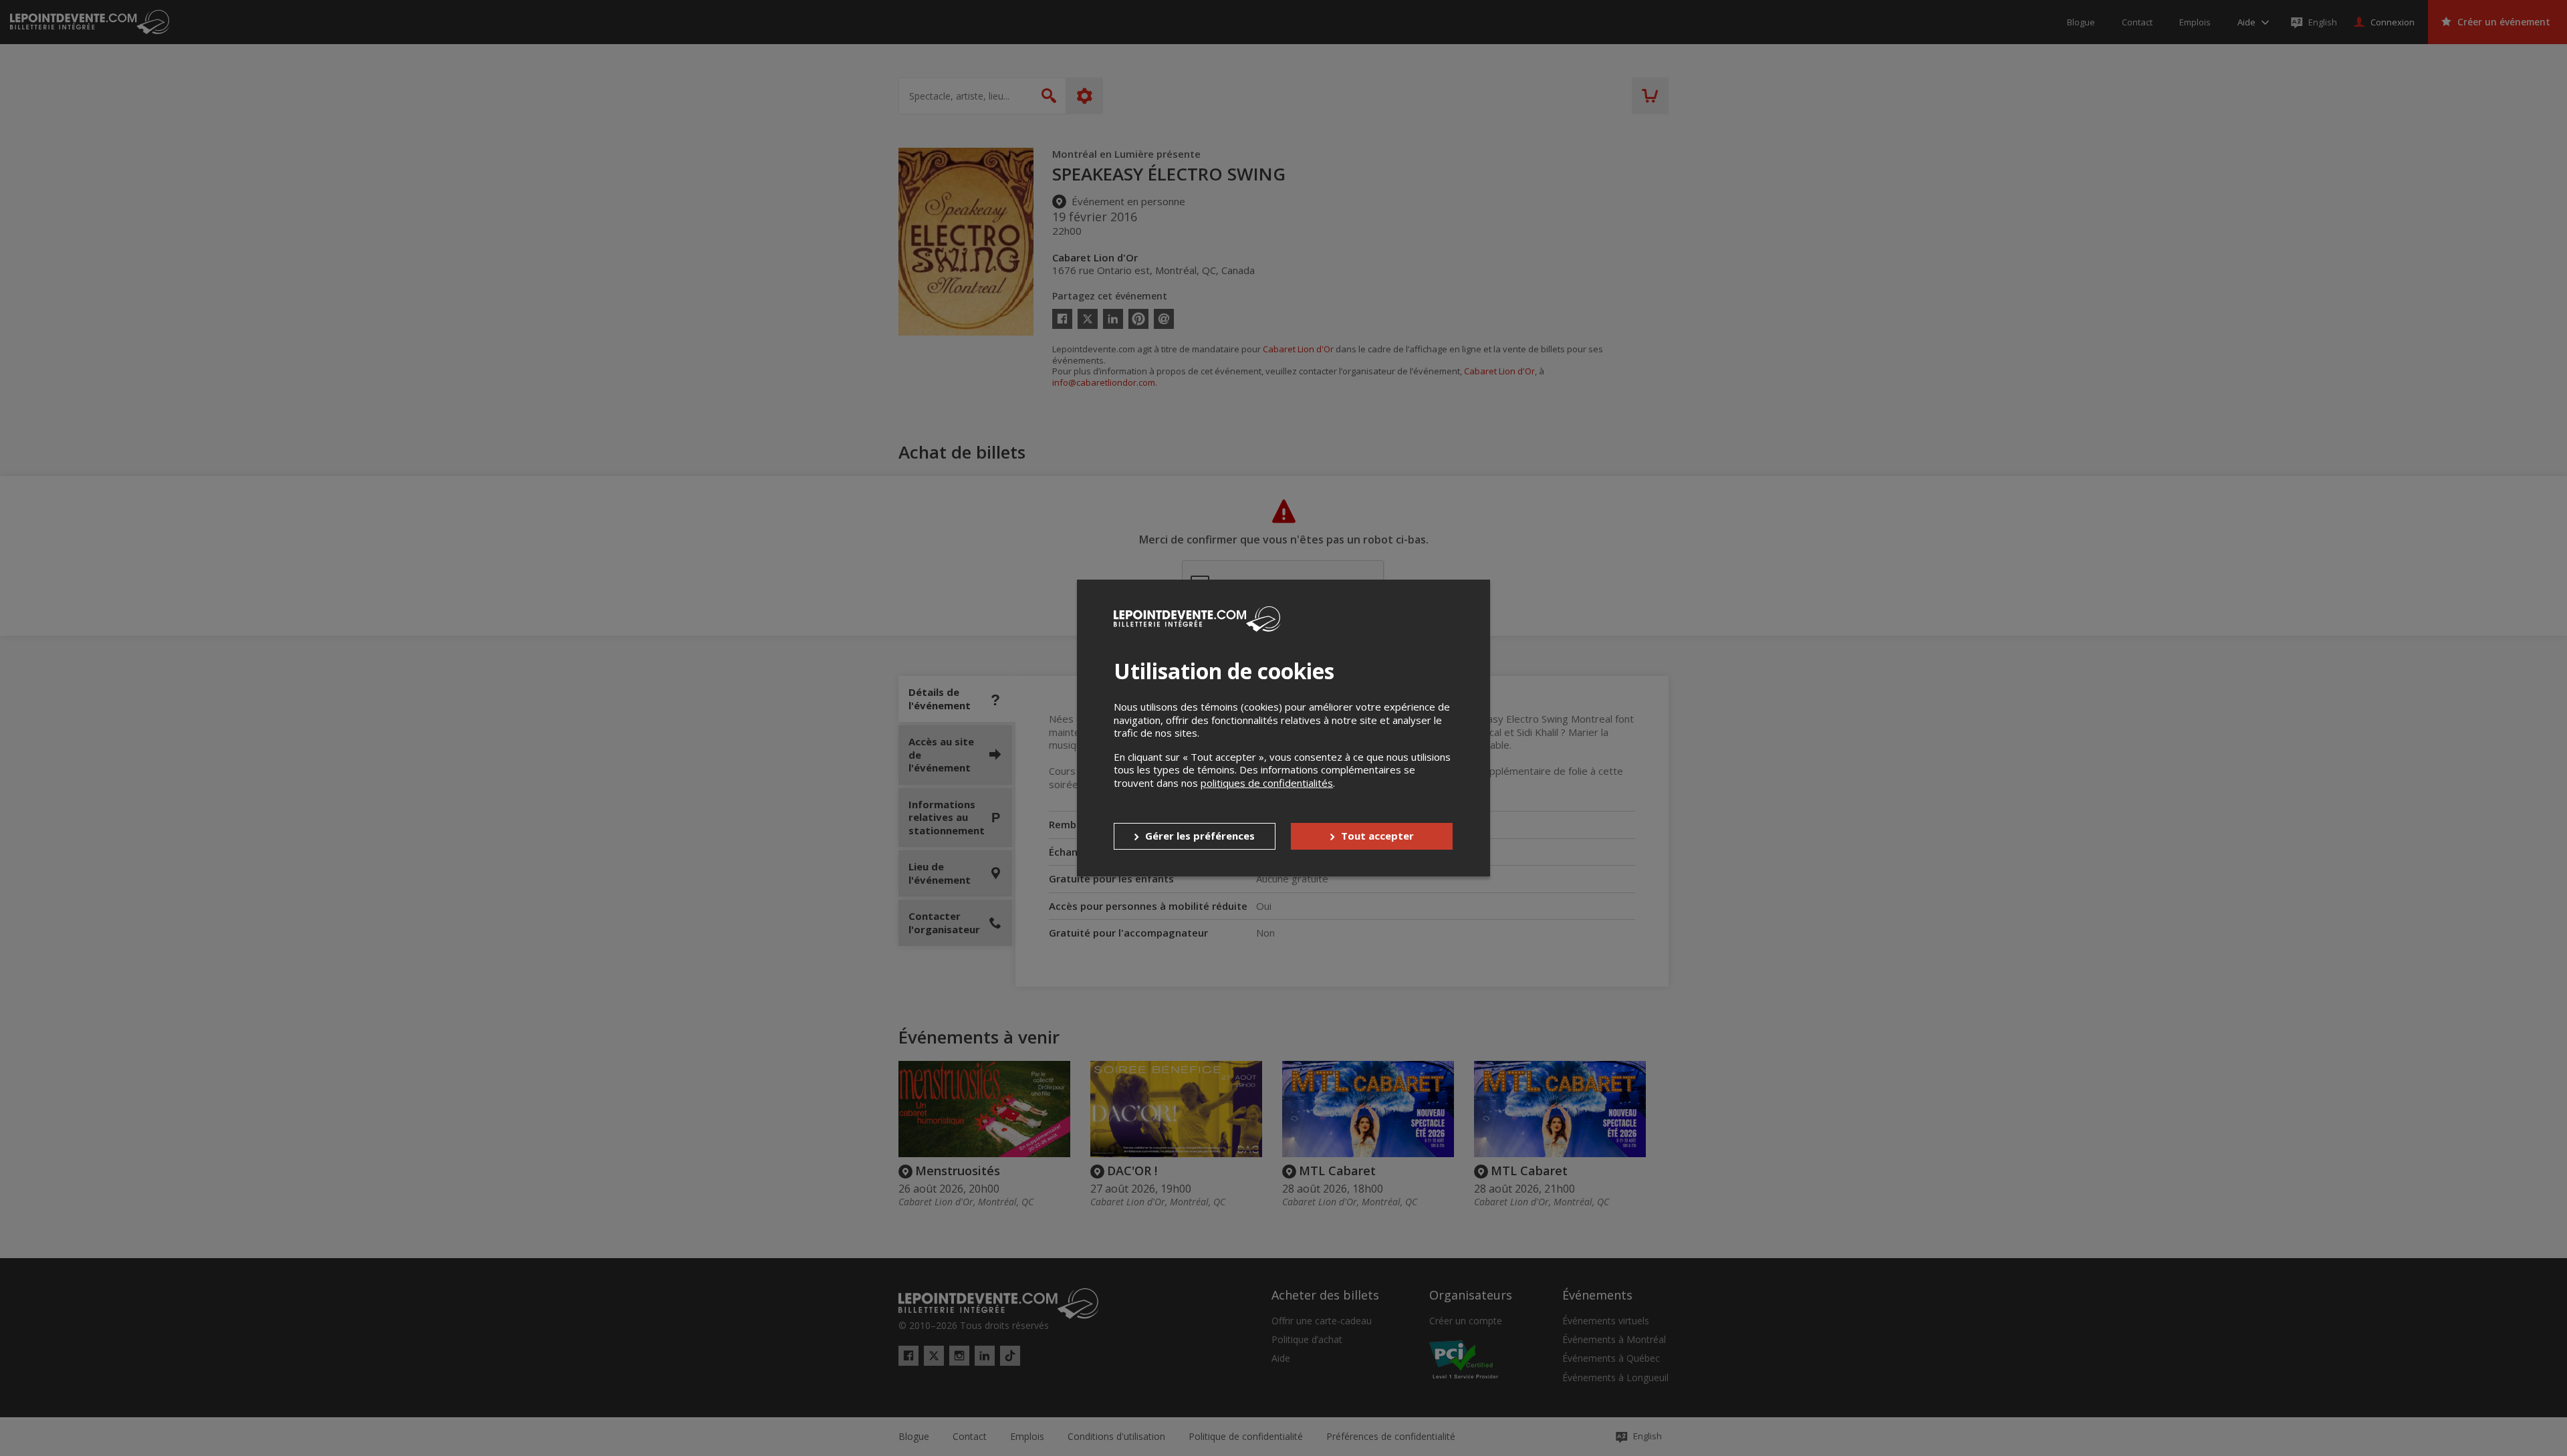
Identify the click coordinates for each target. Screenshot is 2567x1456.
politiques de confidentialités (1267, 783)
